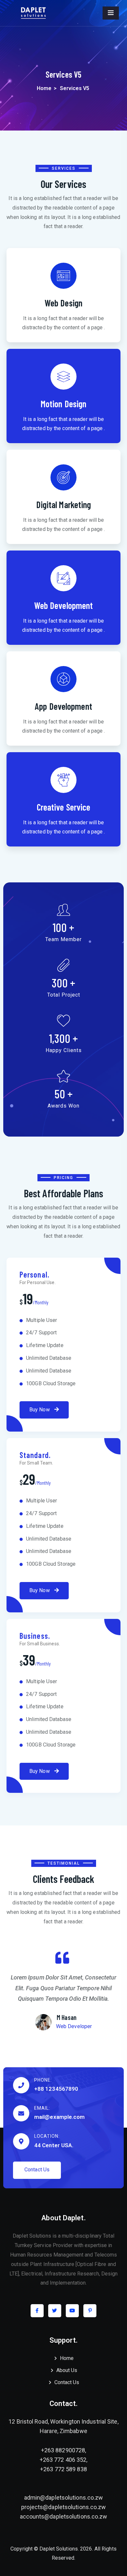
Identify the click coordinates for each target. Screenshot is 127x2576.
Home (44, 88)
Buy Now (40, 1410)
